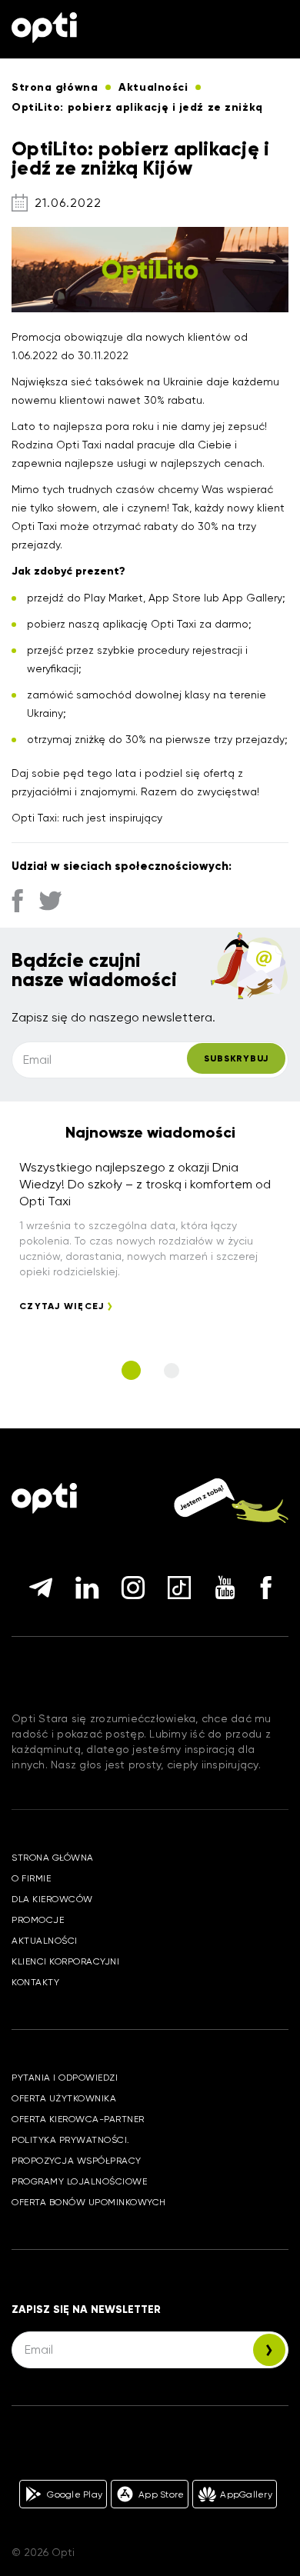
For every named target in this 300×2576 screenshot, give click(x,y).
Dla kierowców (52, 1899)
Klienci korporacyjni (65, 1961)
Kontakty (35, 1982)
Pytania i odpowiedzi (65, 2078)
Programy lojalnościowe (79, 2181)
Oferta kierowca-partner (78, 2119)
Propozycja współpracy (77, 2161)
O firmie (31, 1878)
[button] (131, 1370)
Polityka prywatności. (71, 2140)
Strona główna (53, 1858)
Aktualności (45, 1941)
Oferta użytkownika (64, 2098)
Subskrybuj (236, 1058)
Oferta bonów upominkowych (89, 2202)
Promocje (38, 1920)
